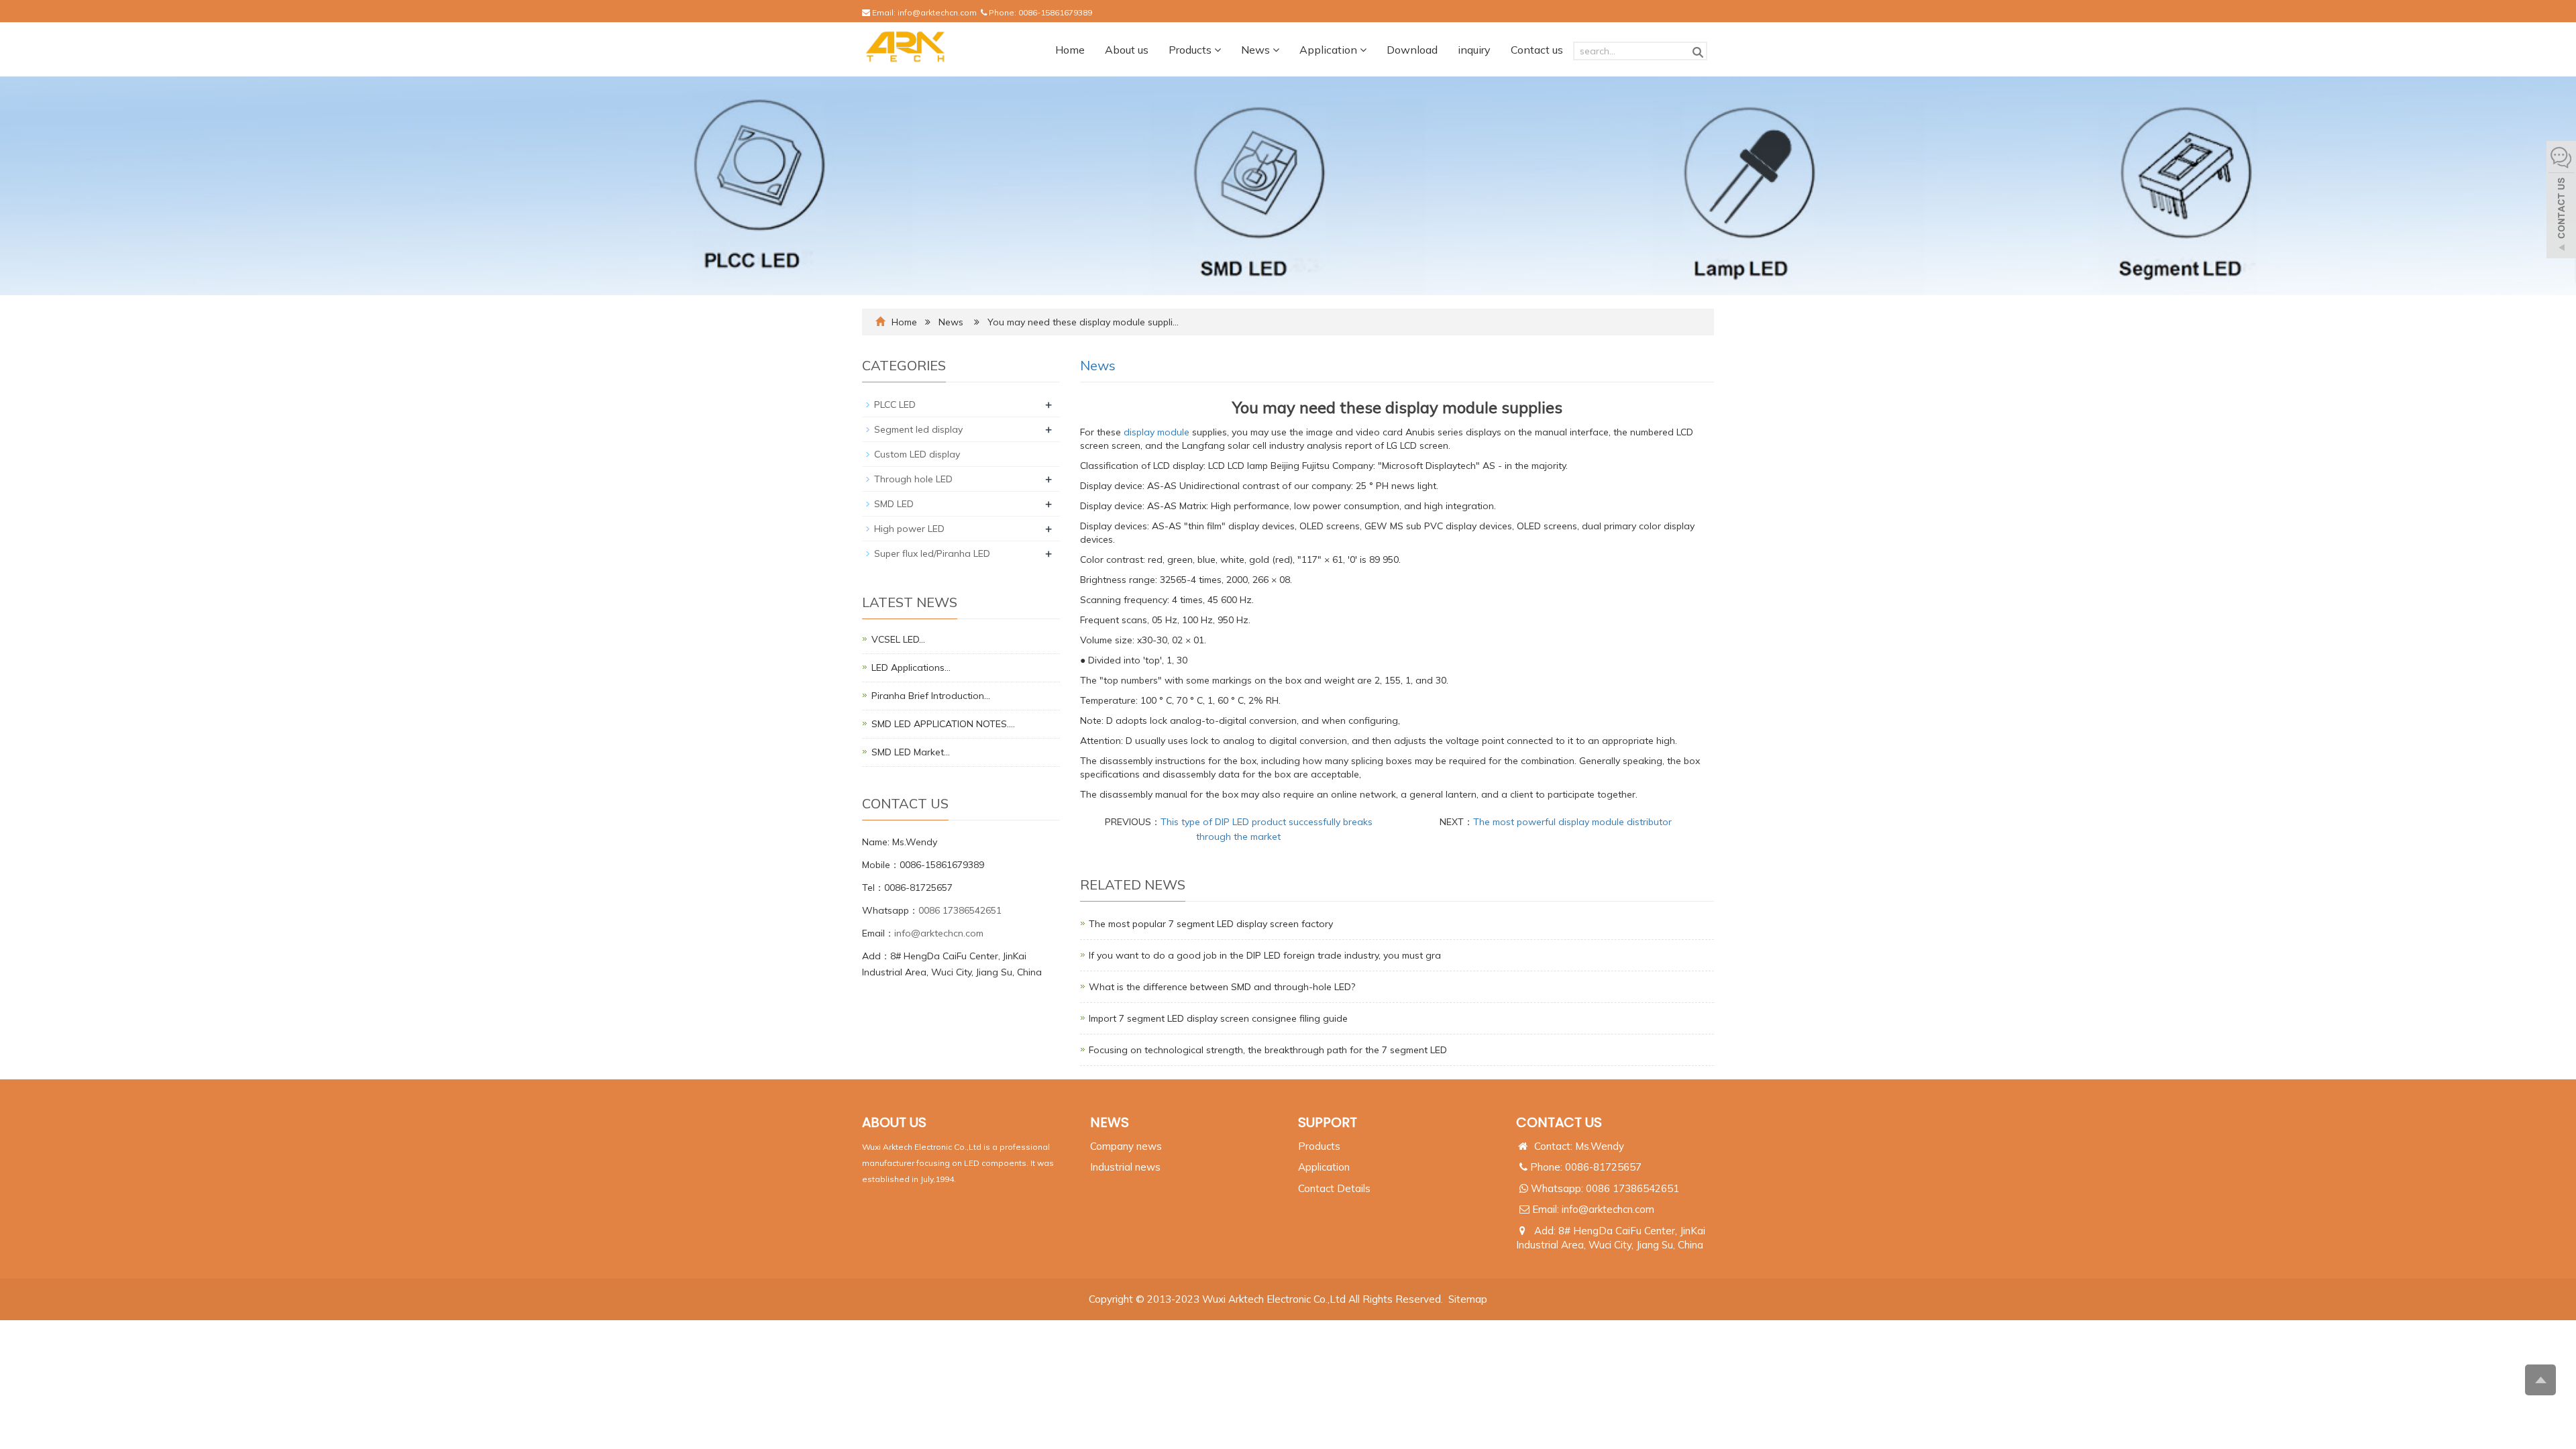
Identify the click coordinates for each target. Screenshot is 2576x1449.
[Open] (2561, 201)
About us (1127, 50)
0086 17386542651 (960, 910)
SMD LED (894, 504)
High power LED (909, 529)
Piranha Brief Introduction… (931, 696)
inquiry (1474, 50)
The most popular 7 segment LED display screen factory (1211, 924)
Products (1191, 50)
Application (1330, 50)
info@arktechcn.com (937, 12)
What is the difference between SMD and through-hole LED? (1222, 987)
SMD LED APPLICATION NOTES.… (943, 724)
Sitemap (1468, 1299)
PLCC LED (895, 405)
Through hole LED (913, 479)
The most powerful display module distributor (1572, 822)
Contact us (1537, 50)
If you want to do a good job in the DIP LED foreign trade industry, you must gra (1265, 955)
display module (1157, 432)
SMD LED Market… (911, 752)
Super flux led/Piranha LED (932, 553)
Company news (1126, 1146)
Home (1070, 50)
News (1257, 50)
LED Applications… (911, 667)
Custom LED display (917, 454)
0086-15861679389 (1055, 12)
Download (1412, 50)
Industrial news (1125, 1167)
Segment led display (918, 429)
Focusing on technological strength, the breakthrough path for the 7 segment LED (1268, 1050)
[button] (1218, 50)
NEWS (1110, 1122)
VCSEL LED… (898, 639)
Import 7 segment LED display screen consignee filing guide (1218, 1018)
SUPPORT (1328, 1122)
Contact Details (1334, 1188)
